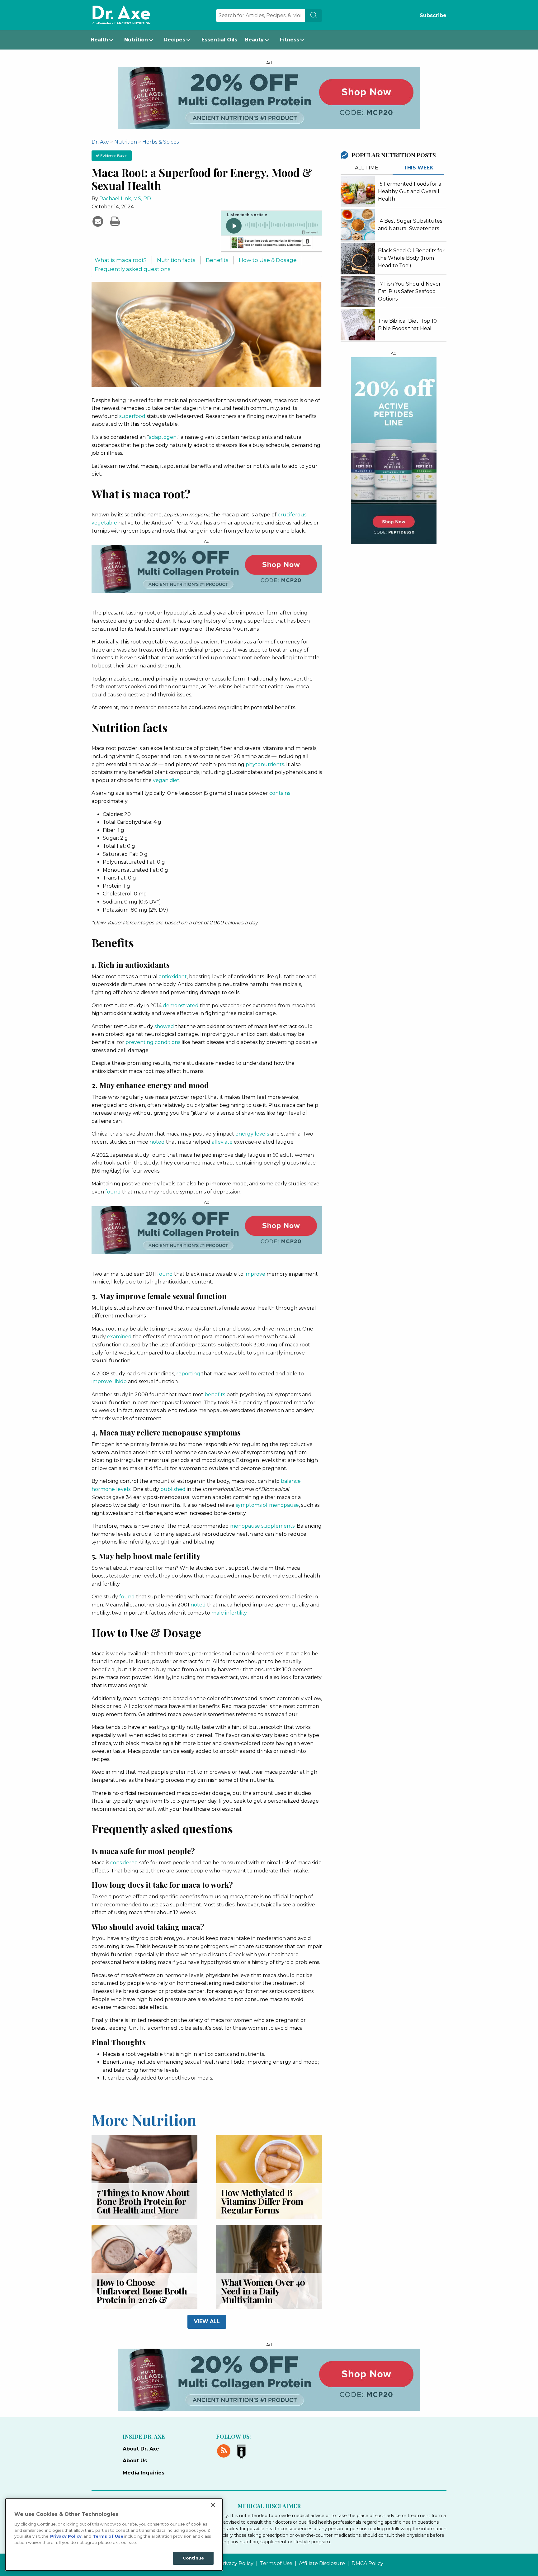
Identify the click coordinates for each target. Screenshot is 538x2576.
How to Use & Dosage (268, 260)
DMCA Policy (367, 2564)
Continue (193, 2558)
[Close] (213, 2505)
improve (255, 1274)
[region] (114, 2535)
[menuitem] (104, 40)
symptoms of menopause (267, 1505)
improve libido (109, 1381)
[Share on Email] (99, 221)
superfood (132, 416)
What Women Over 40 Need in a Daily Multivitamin (263, 2291)
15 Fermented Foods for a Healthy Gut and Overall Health (410, 191)
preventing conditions (153, 1042)
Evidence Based (113, 156)
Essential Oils (219, 40)
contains (280, 793)
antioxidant (173, 977)
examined (119, 1337)
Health (99, 40)
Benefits (217, 260)
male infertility (229, 1613)
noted (157, 1142)
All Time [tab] (367, 168)
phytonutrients (265, 764)
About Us (135, 2461)
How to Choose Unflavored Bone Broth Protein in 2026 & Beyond (142, 2295)
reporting (188, 1374)
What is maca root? (121, 260)
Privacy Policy (236, 2564)
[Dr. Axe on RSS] (225, 2450)
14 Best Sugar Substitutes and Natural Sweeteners (410, 225)
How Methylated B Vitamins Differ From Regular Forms (262, 2201)
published (173, 1489)
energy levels (252, 1134)
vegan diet (166, 780)
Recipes (175, 40)
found (113, 1192)
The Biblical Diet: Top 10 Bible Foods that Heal (407, 325)
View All (207, 2321)
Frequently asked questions (133, 269)
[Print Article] (115, 221)
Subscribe (433, 15)
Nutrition (136, 40)
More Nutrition (144, 2119)
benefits (215, 1395)
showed (164, 1026)
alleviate (222, 1142)
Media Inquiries (144, 2473)
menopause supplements (262, 1526)
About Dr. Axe (141, 2449)
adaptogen (163, 437)
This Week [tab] (418, 168)
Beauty (254, 40)
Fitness (290, 40)
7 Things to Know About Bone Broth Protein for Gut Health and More (143, 2201)
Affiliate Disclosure (322, 2564)
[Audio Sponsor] (271, 244)
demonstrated (181, 1006)
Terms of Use (276, 2564)
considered (124, 1863)
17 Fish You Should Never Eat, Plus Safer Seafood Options (409, 291)
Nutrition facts (176, 260)
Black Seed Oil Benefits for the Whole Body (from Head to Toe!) (411, 258)
